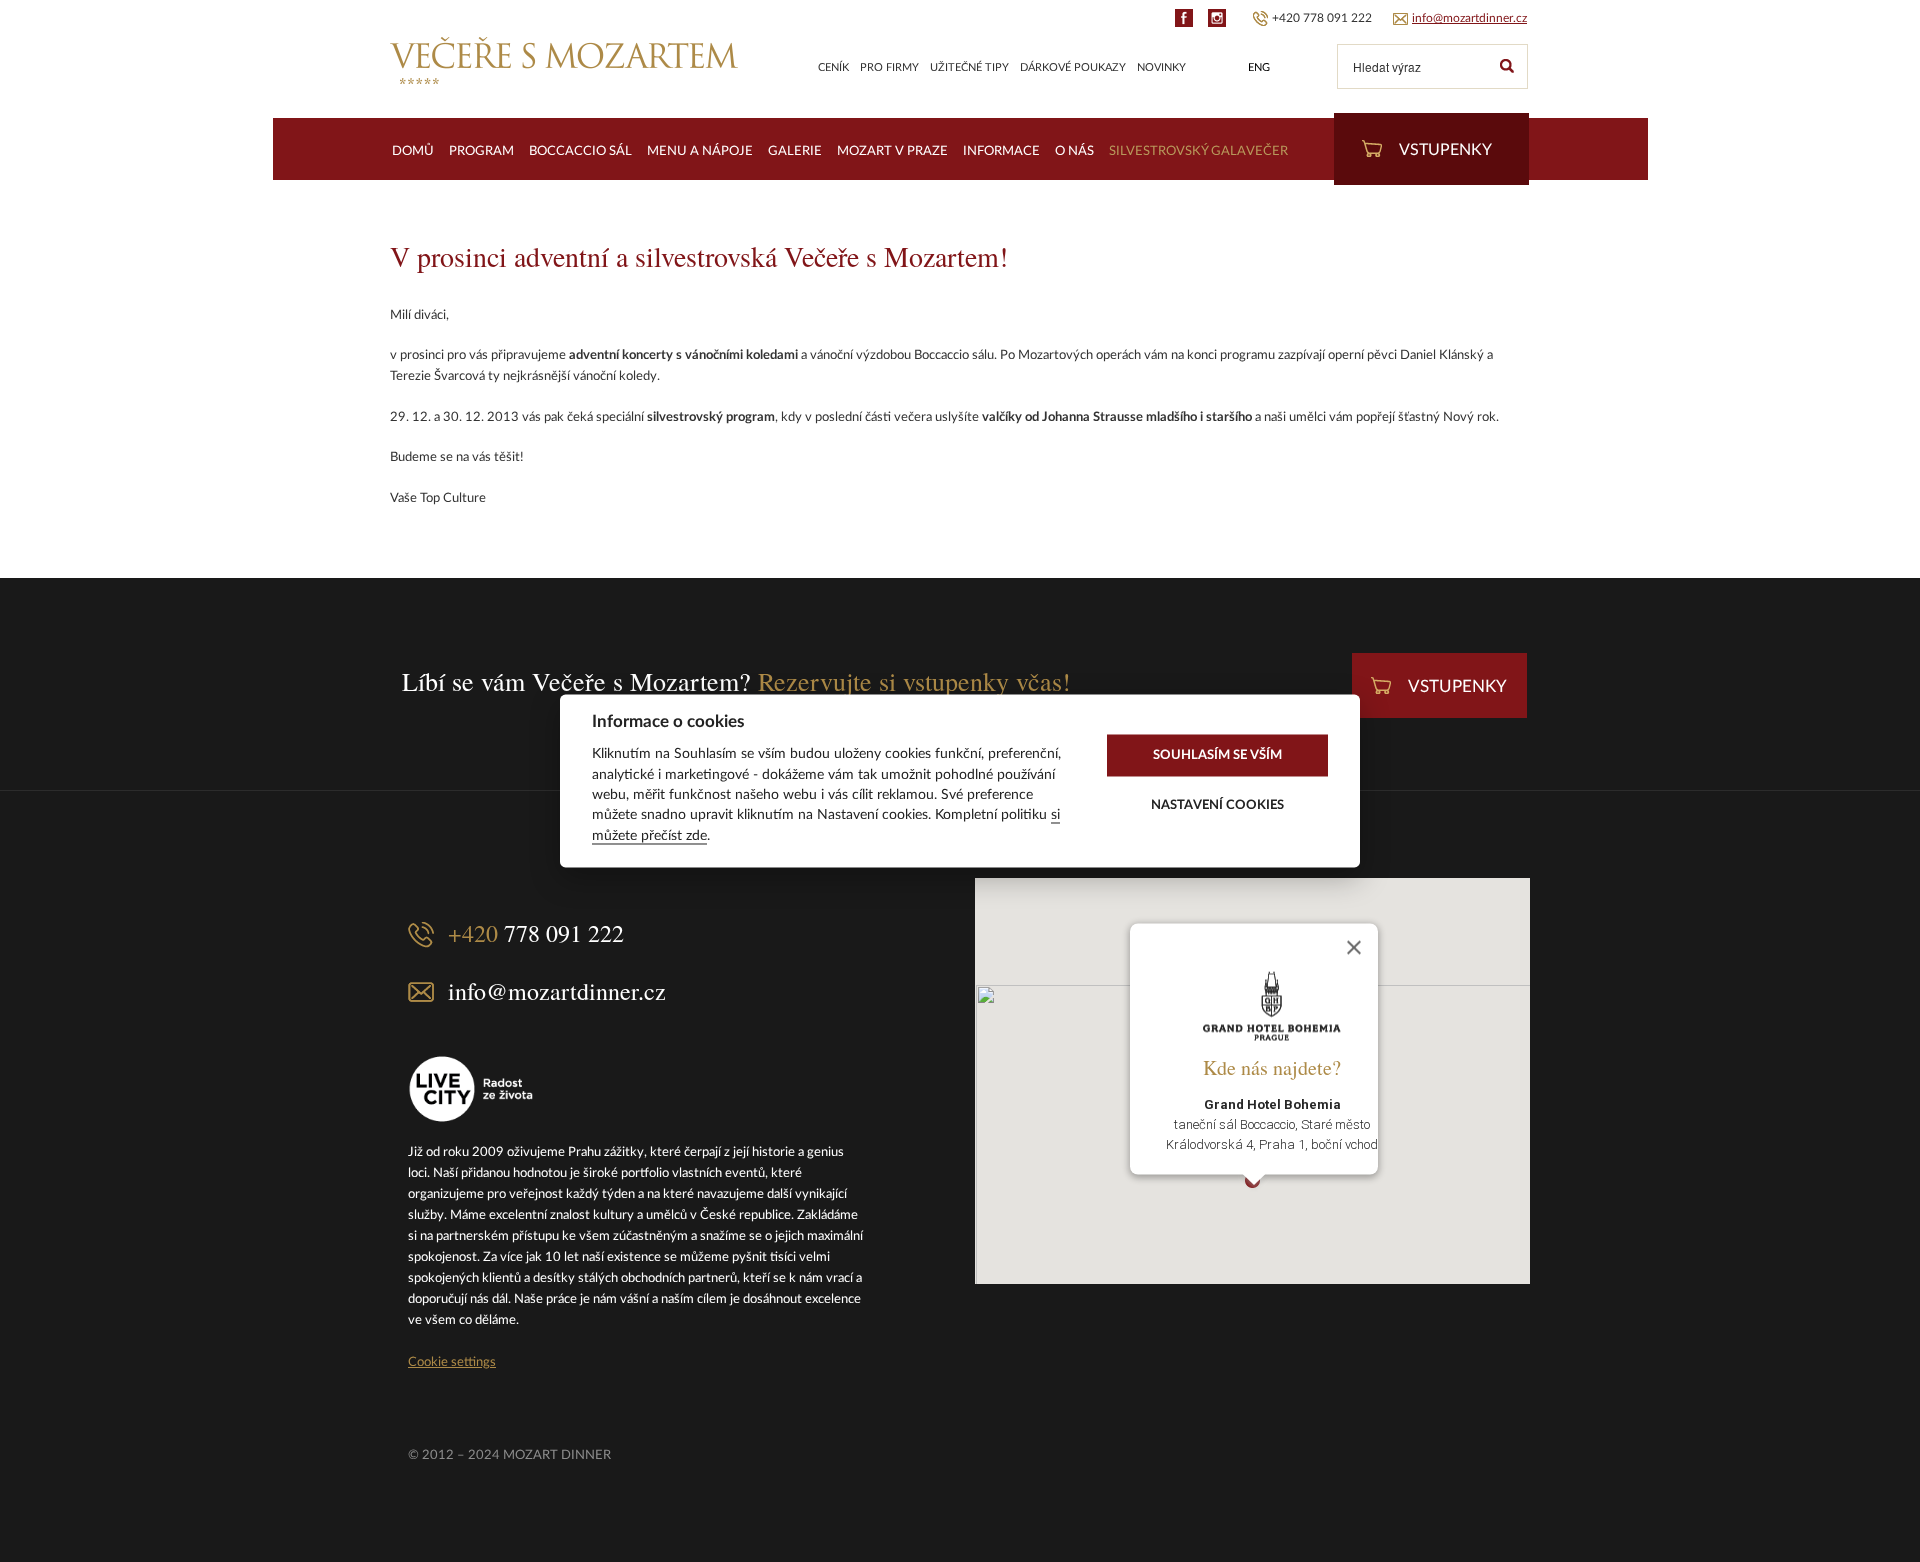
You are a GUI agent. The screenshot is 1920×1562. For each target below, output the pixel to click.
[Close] (1354, 948)
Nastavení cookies (1217, 805)
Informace (1001, 151)
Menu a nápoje (700, 151)
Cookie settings (452, 1362)
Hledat (1506, 66)
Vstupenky (1445, 150)
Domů (413, 151)
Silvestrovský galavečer (1198, 151)
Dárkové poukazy (1073, 67)
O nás (1074, 151)
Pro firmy (889, 67)
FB (1184, 18)
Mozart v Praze (892, 151)
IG (1217, 18)
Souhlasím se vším (1217, 755)
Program (481, 151)
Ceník (833, 67)
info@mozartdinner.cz (1469, 18)
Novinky (1161, 67)
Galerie (795, 151)
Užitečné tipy (969, 67)
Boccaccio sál (580, 151)
